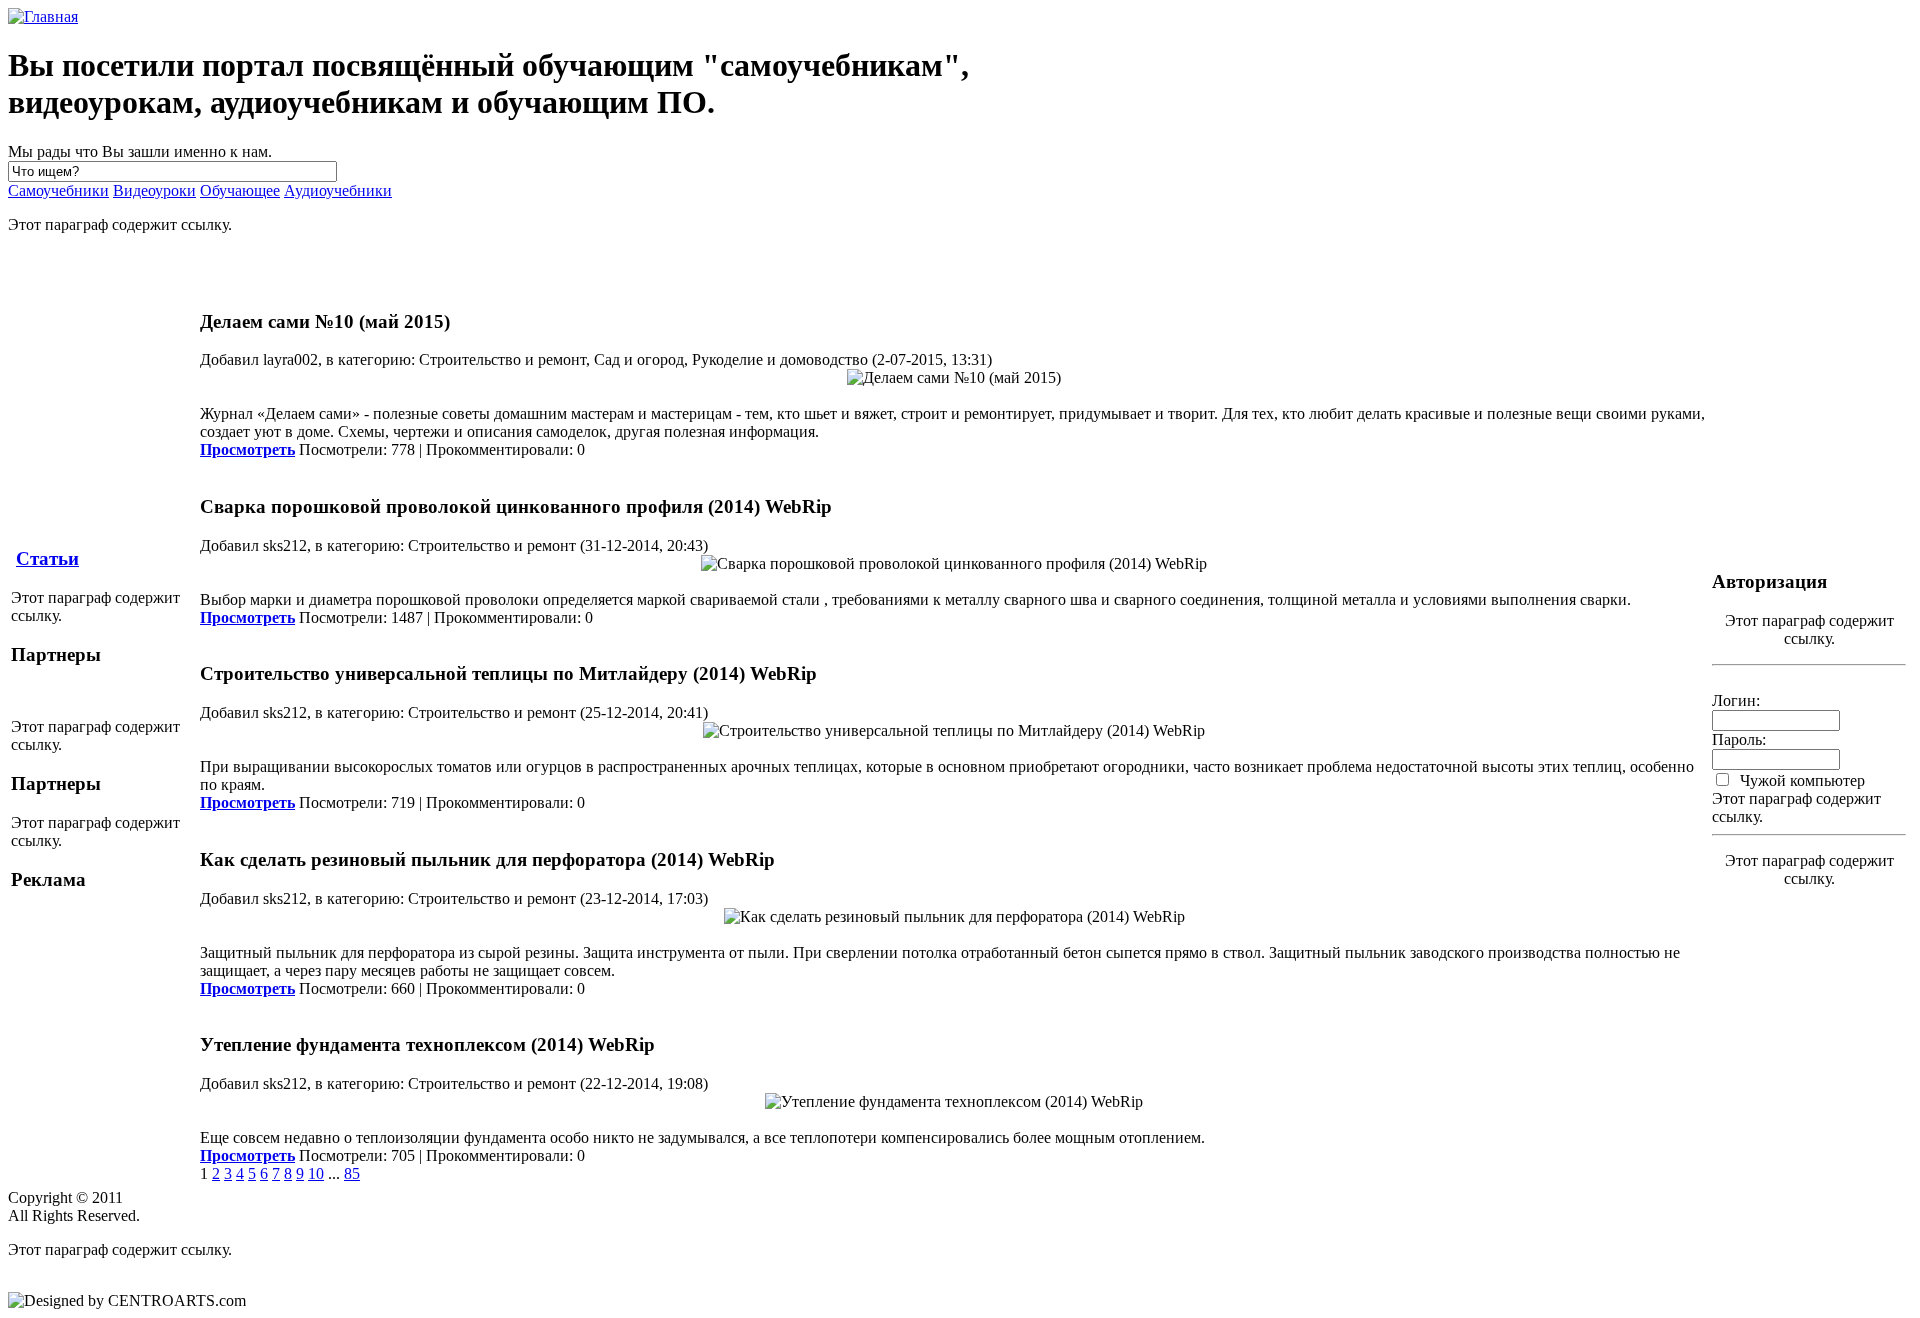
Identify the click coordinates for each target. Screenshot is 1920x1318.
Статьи (47, 558)
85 (352, 1173)
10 (316, 1173)
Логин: (1736, 700)
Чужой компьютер (1800, 780)
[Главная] (43, 16)
